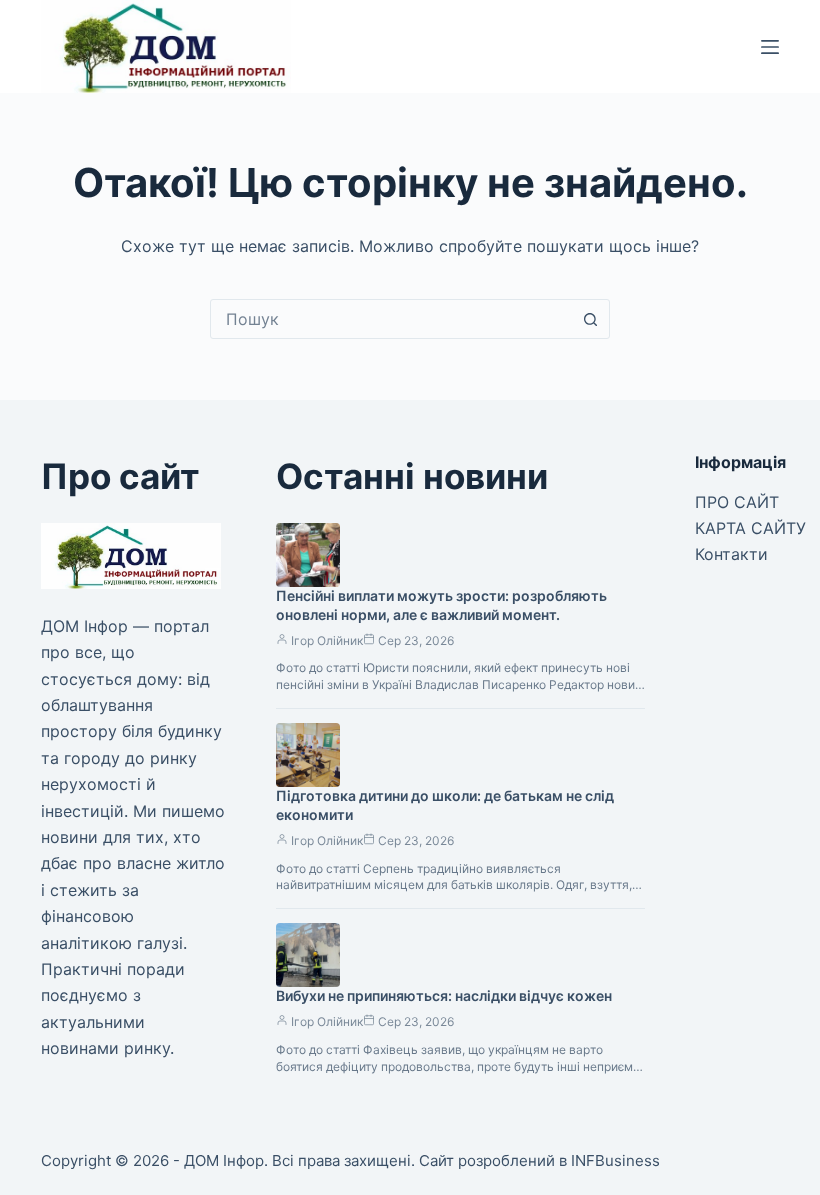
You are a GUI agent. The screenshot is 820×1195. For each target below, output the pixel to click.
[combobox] (391, 319)
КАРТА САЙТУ (750, 528)
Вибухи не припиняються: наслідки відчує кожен (444, 995)
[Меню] (770, 47)
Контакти (731, 554)
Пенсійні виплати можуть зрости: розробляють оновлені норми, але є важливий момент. (441, 605)
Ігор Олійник (327, 640)
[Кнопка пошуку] (590, 319)
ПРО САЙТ (737, 502)
